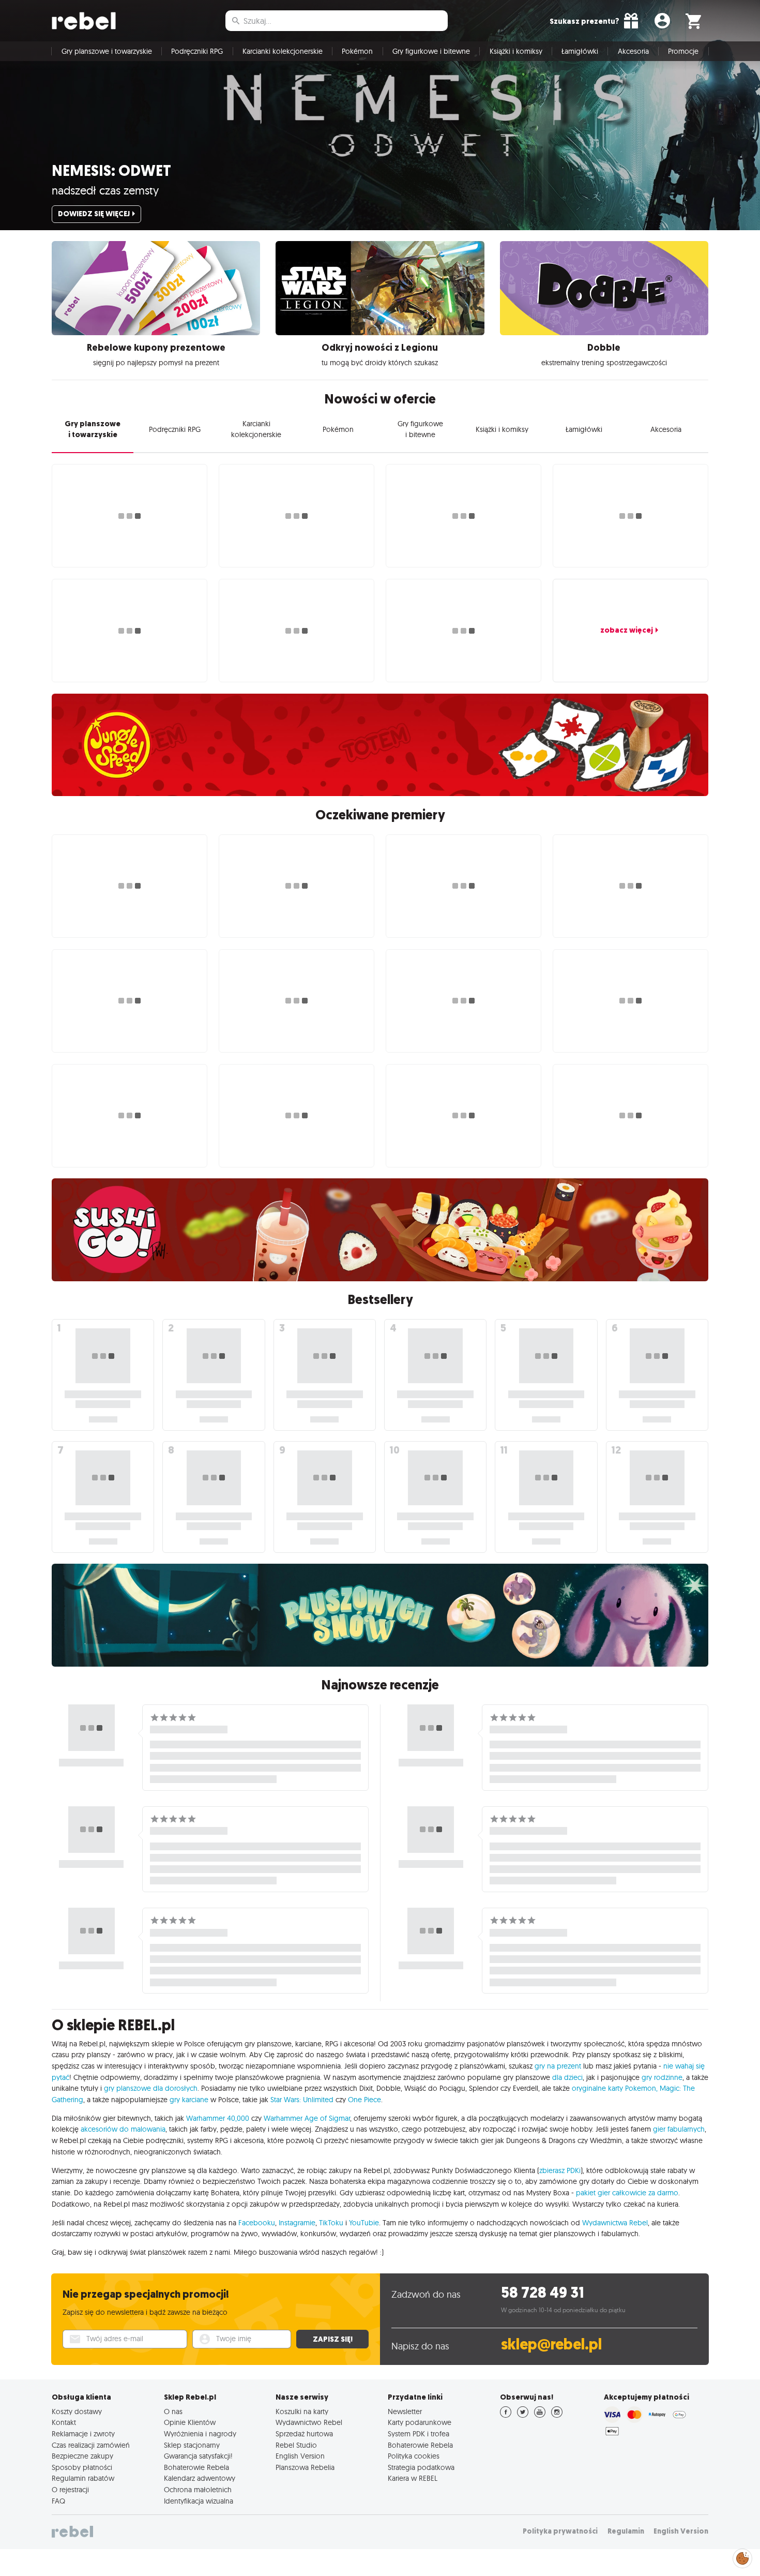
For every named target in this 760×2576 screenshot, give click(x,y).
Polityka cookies (414, 2456)
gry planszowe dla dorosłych (151, 2088)
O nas (173, 2412)
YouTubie (364, 2223)
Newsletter (405, 2412)
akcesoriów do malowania (123, 2129)
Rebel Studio (296, 2445)
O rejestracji (70, 2490)
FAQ (58, 2501)
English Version (300, 2456)
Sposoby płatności (82, 2467)
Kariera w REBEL (413, 2478)
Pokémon (357, 51)
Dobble (604, 348)
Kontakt (64, 2422)
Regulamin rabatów (83, 2478)
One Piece (364, 2100)
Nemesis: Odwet (111, 171)
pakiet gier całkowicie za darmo (627, 2193)
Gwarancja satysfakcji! (198, 2456)
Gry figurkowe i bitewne (431, 51)
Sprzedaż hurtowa (304, 2434)
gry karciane (189, 2100)
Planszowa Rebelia (305, 2467)
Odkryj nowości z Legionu (380, 348)
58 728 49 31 (543, 2293)
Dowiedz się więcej (94, 214)
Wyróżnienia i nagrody (200, 2434)
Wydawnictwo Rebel (309, 2422)
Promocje (683, 51)
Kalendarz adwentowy (200, 2478)
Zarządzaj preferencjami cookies (742, 2557)
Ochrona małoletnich (198, 2490)
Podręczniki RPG (197, 51)
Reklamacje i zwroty (83, 2434)
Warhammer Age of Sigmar (307, 2118)
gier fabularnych (679, 2129)
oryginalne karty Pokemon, (615, 2088)
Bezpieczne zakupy (82, 2456)
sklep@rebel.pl (551, 2345)
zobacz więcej (627, 630)
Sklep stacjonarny (192, 2445)
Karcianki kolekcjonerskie (283, 51)
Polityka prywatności (560, 2531)
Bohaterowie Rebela (196, 2467)
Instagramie (297, 2223)
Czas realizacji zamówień (91, 2445)
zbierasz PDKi (560, 2170)
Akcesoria (633, 51)
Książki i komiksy (516, 51)
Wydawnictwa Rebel (615, 2223)
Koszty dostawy (77, 2412)
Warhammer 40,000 (218, 2118)
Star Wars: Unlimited (302, 2100)
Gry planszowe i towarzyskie (107, 51)
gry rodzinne (662, 2077)
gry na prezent (558, 2066)
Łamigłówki (580, 51)
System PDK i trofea (419, 2434)
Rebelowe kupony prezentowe (156, 348)
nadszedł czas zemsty (105, 190)
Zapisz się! (333, 2339)
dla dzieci (567, 2077)
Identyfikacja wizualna (199, 2501)
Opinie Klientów (190, 2422)
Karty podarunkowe (420, 2422)
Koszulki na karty (302, 2412)
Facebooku (257, 2223)
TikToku (331, 2223)
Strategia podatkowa (421, 2467)
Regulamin (626, 2531)
